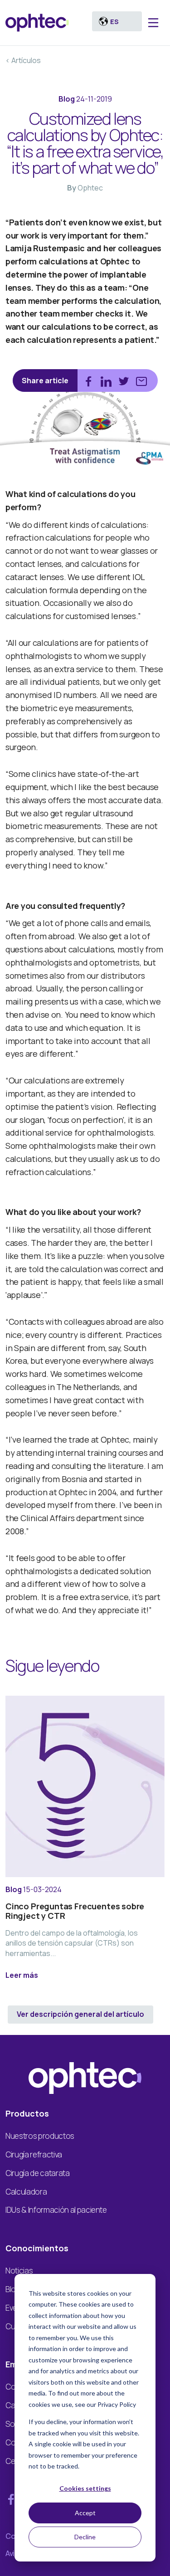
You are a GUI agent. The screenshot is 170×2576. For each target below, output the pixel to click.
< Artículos (23, 60)
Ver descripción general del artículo (80, 2014)
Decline (85, 2537)
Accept (85, 2513)
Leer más (22, 1975)
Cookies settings (85, 2488)
